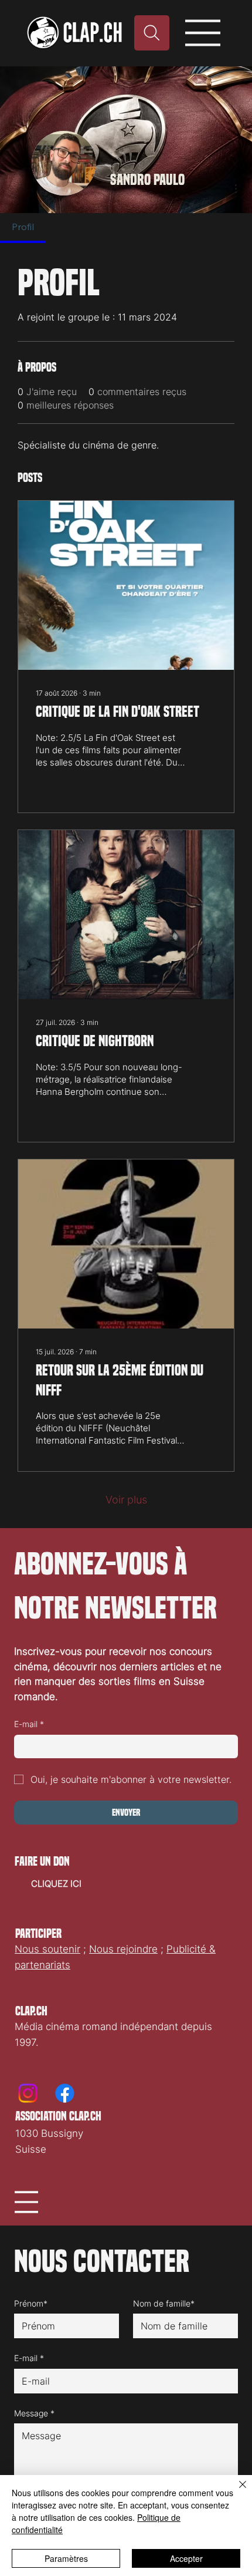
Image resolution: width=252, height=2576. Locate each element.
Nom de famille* (164, 2303)
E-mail (29, 1724)
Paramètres (66, 2558)
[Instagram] (28, 2093)
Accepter (186, 2558)
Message (34, 2413)
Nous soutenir (47, 1949)
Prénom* (31, 2303)
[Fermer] (236, 2491)
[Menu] (203, 33)
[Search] (152, 33)
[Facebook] (65, 2093)
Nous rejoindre (123, 1949)
